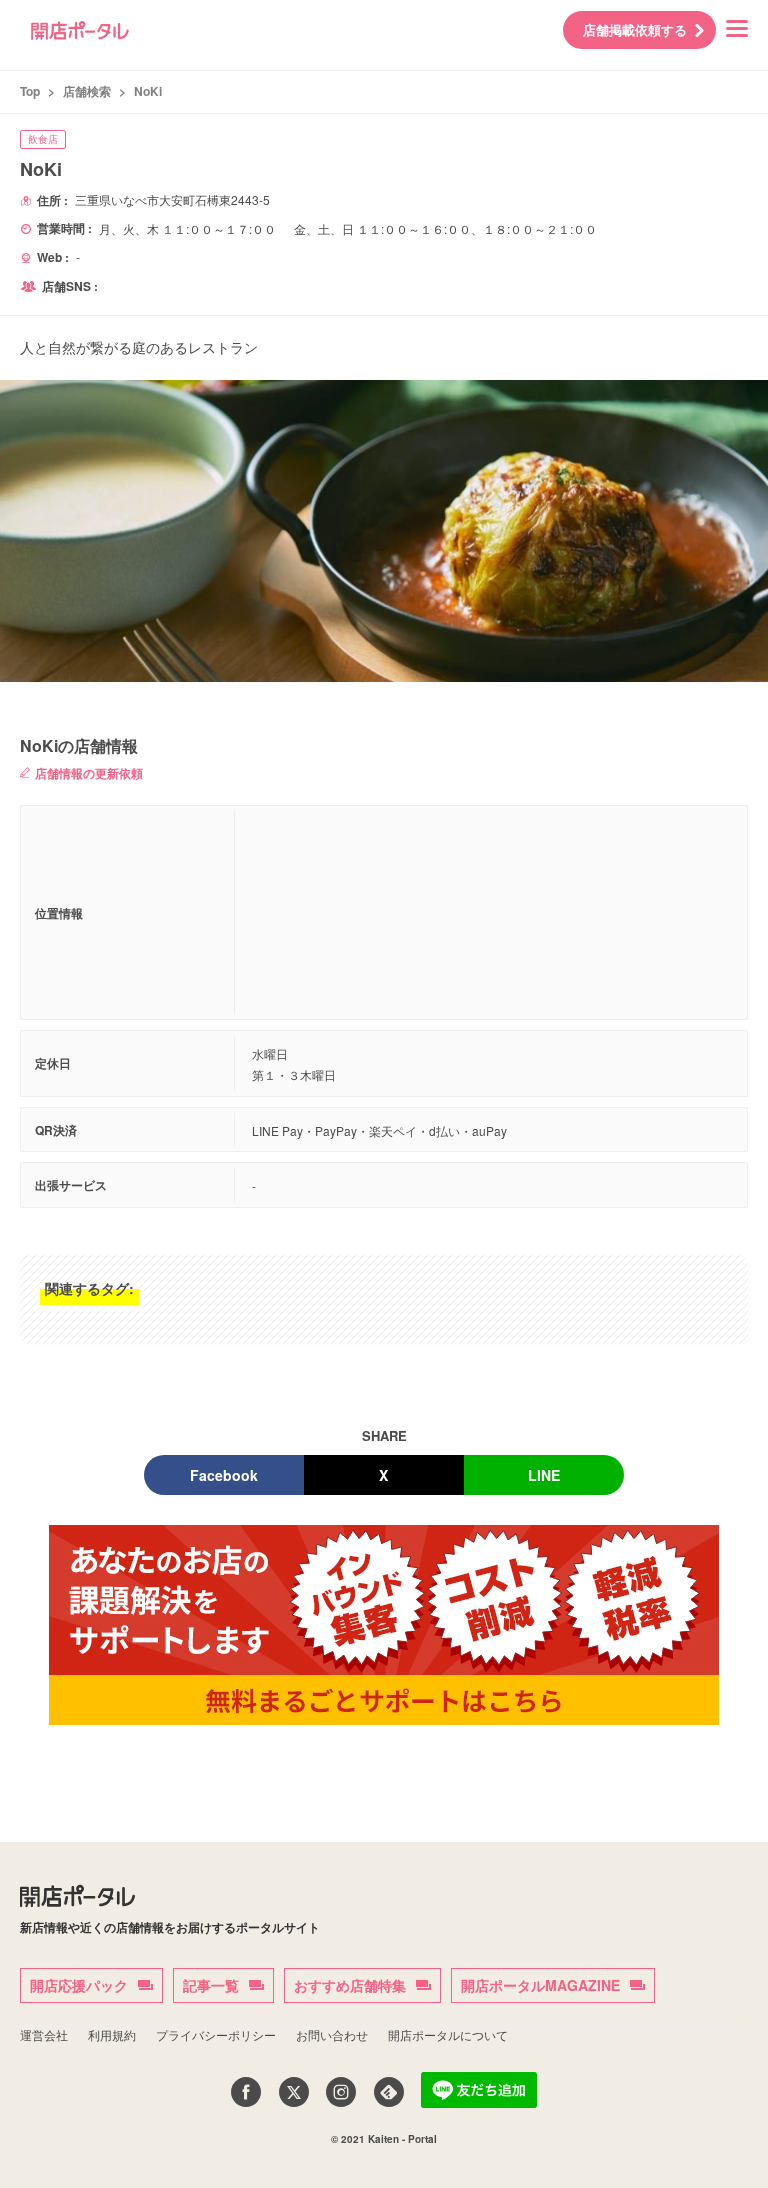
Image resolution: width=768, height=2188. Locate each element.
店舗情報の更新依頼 (89, 773)
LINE (544, 1475)
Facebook (224, 1475)
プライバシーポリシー (216, 2034)
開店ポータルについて (448, 2034)
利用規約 (112, 2034)
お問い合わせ (332, 2034)
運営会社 (44, 2034)
